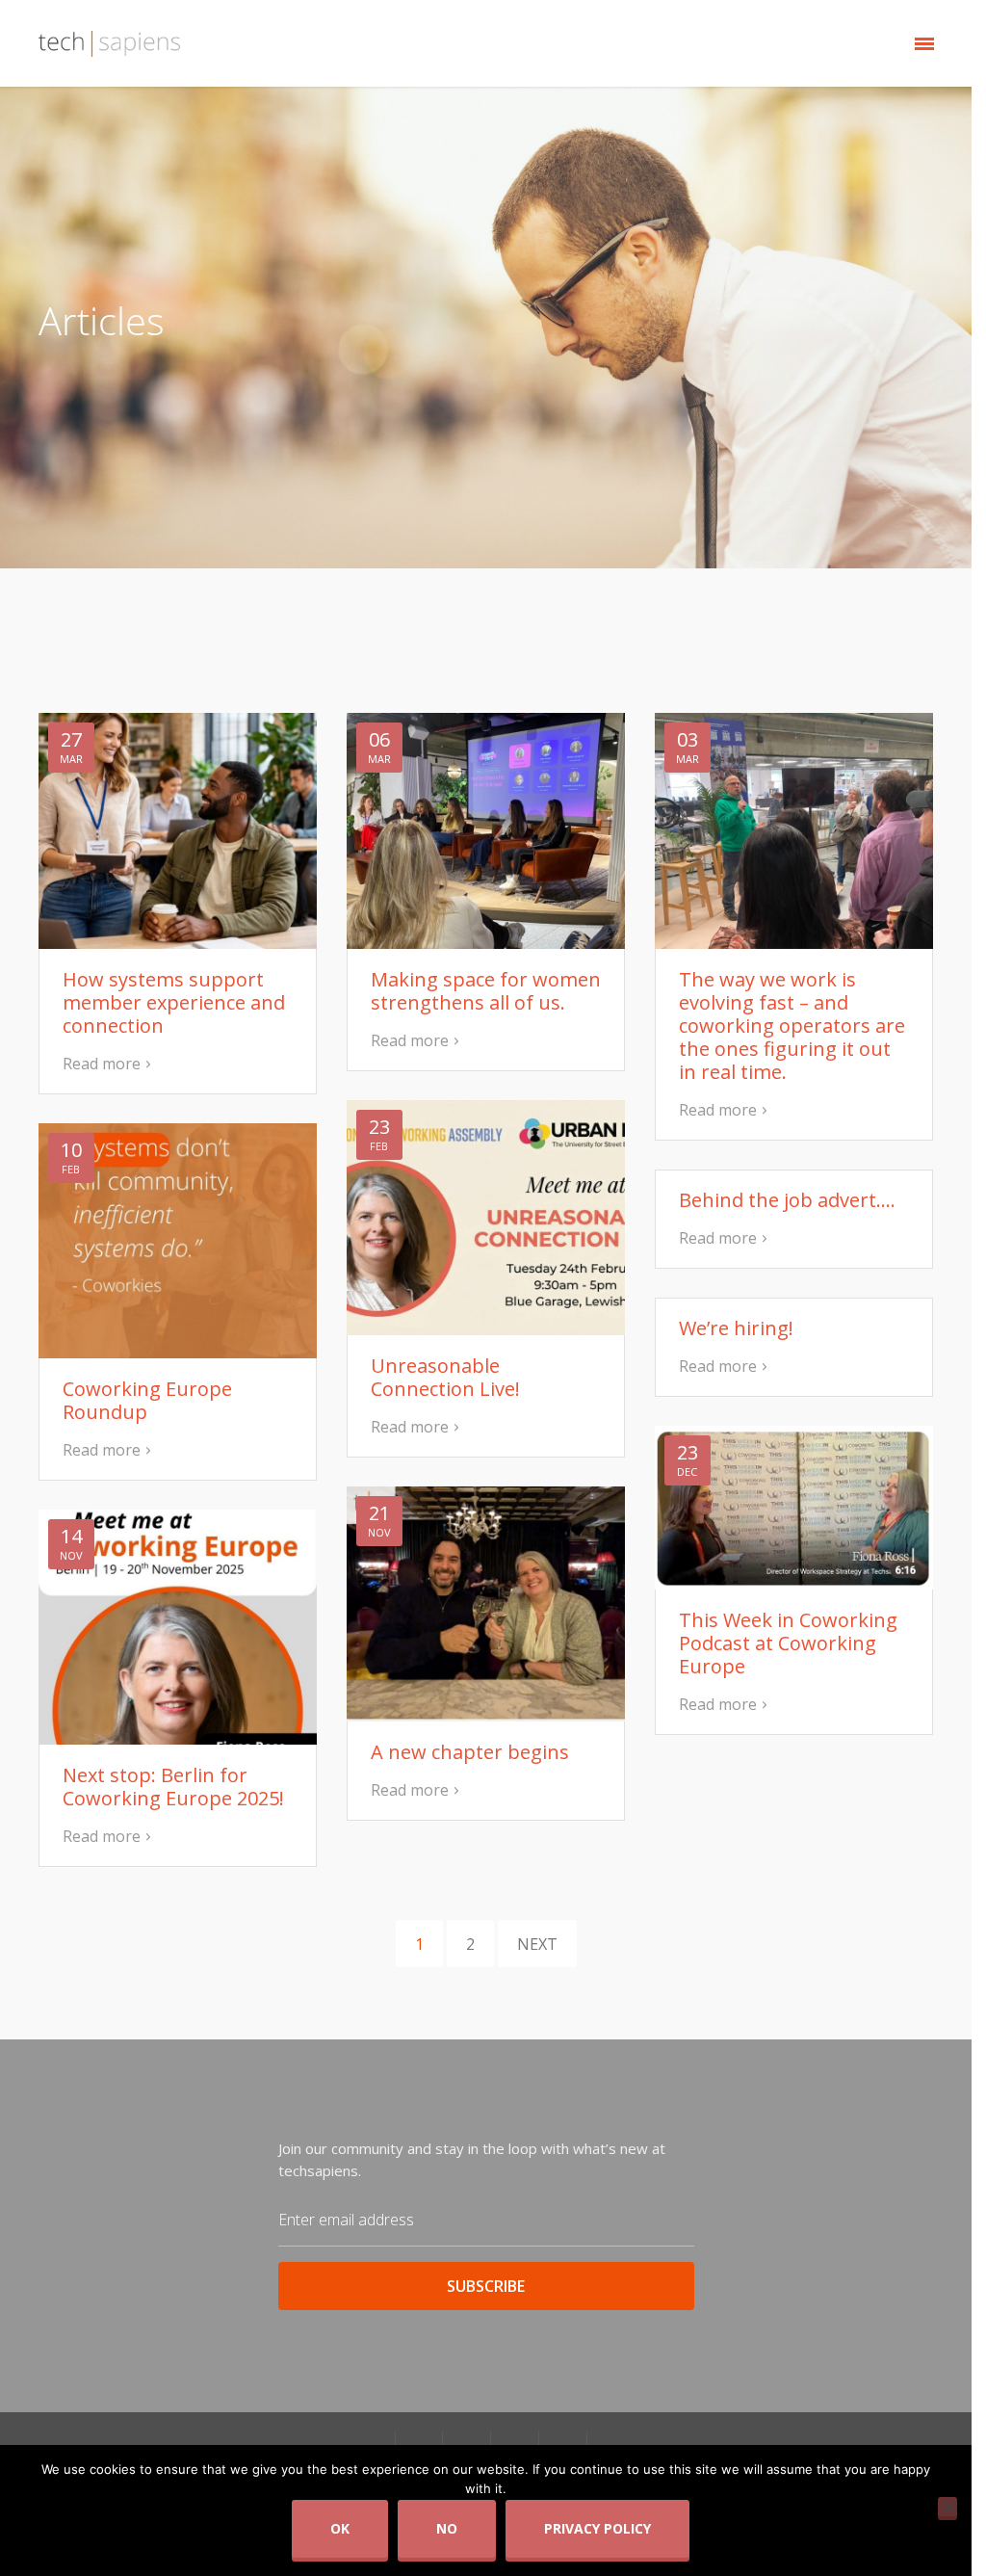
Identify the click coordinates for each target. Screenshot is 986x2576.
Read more (102, 1064)
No (447, 2528)
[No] (947, 2507)
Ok (340, 2528)
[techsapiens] (110, 43)
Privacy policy (597, 2528)
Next (537, 1944)
